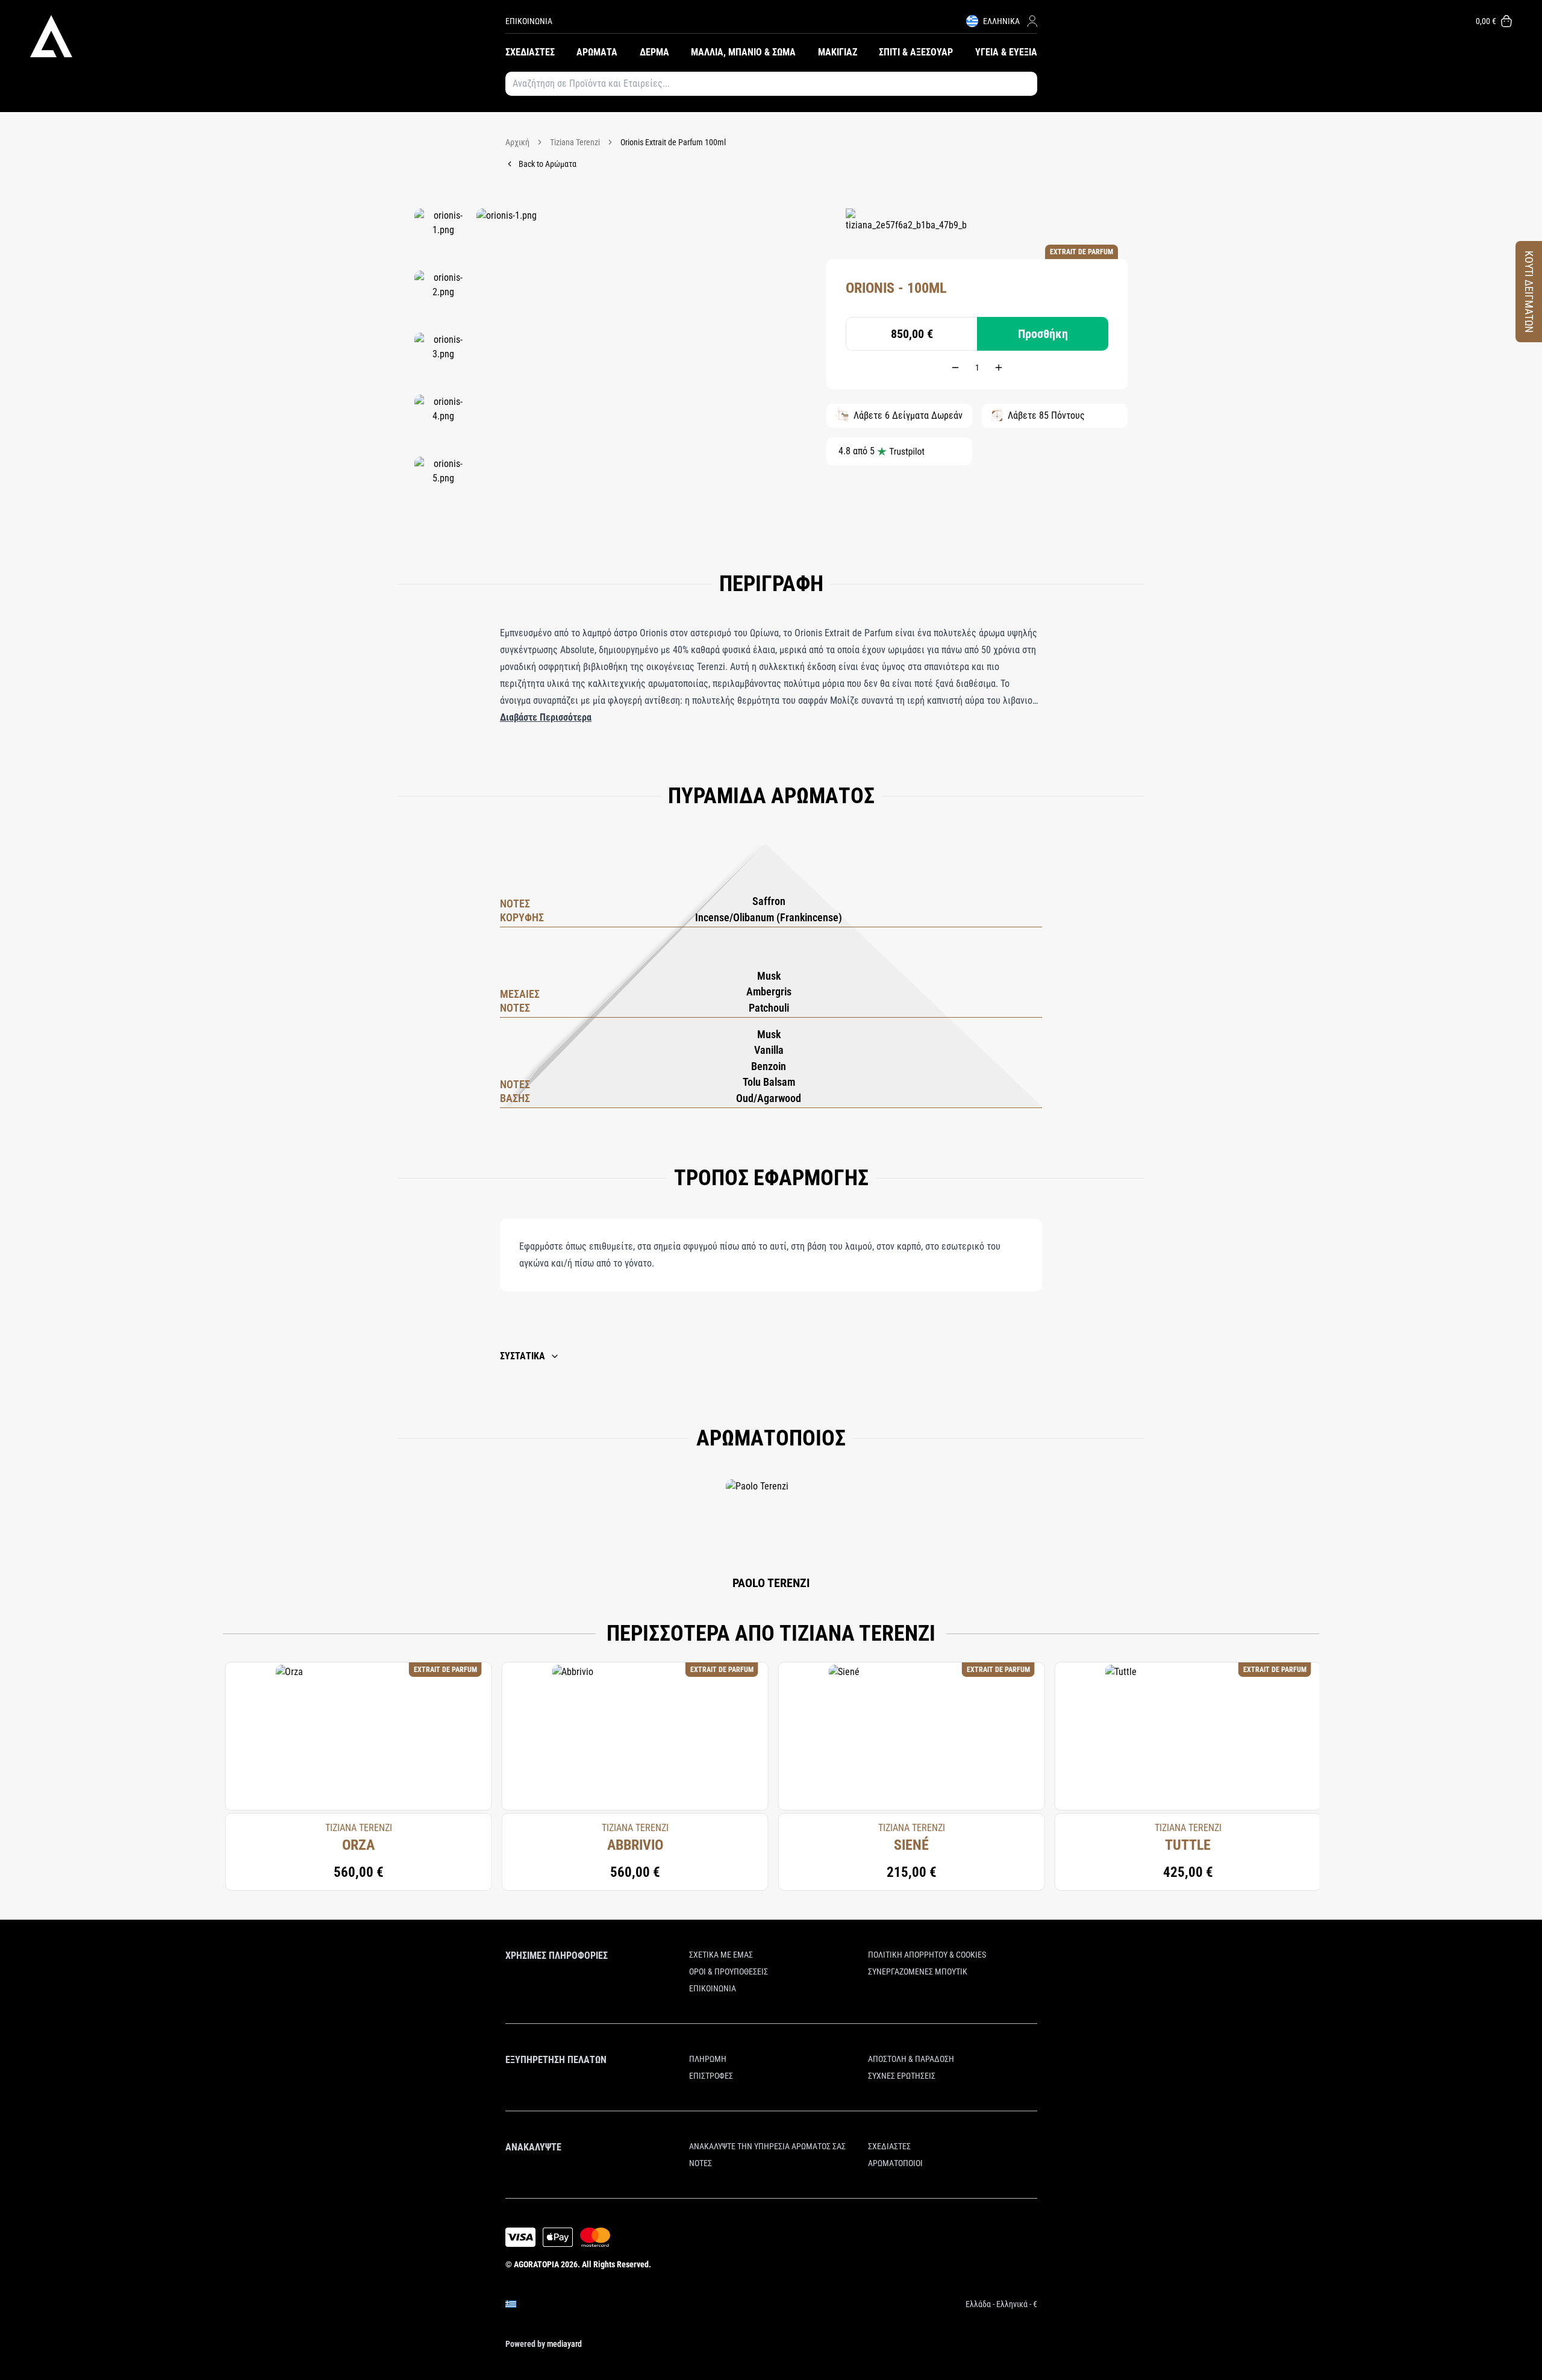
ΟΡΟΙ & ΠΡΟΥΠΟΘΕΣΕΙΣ (729, 1971)
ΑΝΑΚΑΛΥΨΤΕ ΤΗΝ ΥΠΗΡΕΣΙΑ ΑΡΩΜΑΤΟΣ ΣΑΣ (767, 2146)
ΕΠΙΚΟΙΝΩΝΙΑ (529, 21)
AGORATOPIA (536, 2264)
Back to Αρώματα (548, 164)
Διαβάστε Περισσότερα (546, 717)
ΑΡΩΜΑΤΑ (597, 52)
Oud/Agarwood (769, 1098)
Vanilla (769, 1050)
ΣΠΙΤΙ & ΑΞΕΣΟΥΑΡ (916, 52)
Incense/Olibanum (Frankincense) (769, 917)
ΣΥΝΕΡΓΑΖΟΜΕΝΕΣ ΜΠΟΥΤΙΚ (918, 1971)
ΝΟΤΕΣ (701, 2163)
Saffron (769, 901)
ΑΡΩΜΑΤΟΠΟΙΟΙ (895, 2163)
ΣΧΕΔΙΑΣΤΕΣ (530, 52)
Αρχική (517, 142)
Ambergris (769, 991)
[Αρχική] (268, 36)
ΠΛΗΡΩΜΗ (708, 2059)
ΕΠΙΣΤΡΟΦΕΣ (711, 2076)
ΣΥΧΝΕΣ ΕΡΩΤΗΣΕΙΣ (902, 2076)
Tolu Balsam (769, 1082)
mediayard (564, 2344)
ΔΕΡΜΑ (654, 52)
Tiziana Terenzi (575, 142)
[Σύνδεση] (1032, 21)
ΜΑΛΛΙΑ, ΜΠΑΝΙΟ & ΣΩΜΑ (743, 52)
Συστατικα (523, 1356)
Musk (769, 976)
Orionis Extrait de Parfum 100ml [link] (673, 142)
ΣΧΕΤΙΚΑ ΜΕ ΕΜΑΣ (721, 1955)
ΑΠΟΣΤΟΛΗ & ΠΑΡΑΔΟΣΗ (911, 2059)
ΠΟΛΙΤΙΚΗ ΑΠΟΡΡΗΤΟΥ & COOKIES (927, 1955)
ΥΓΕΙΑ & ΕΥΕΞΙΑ (1006, 52)
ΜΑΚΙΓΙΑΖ (838, 52)
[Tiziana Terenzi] (906, 227)
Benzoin (769, 1066)
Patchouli (769, 1008)
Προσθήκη (1043, 334)
